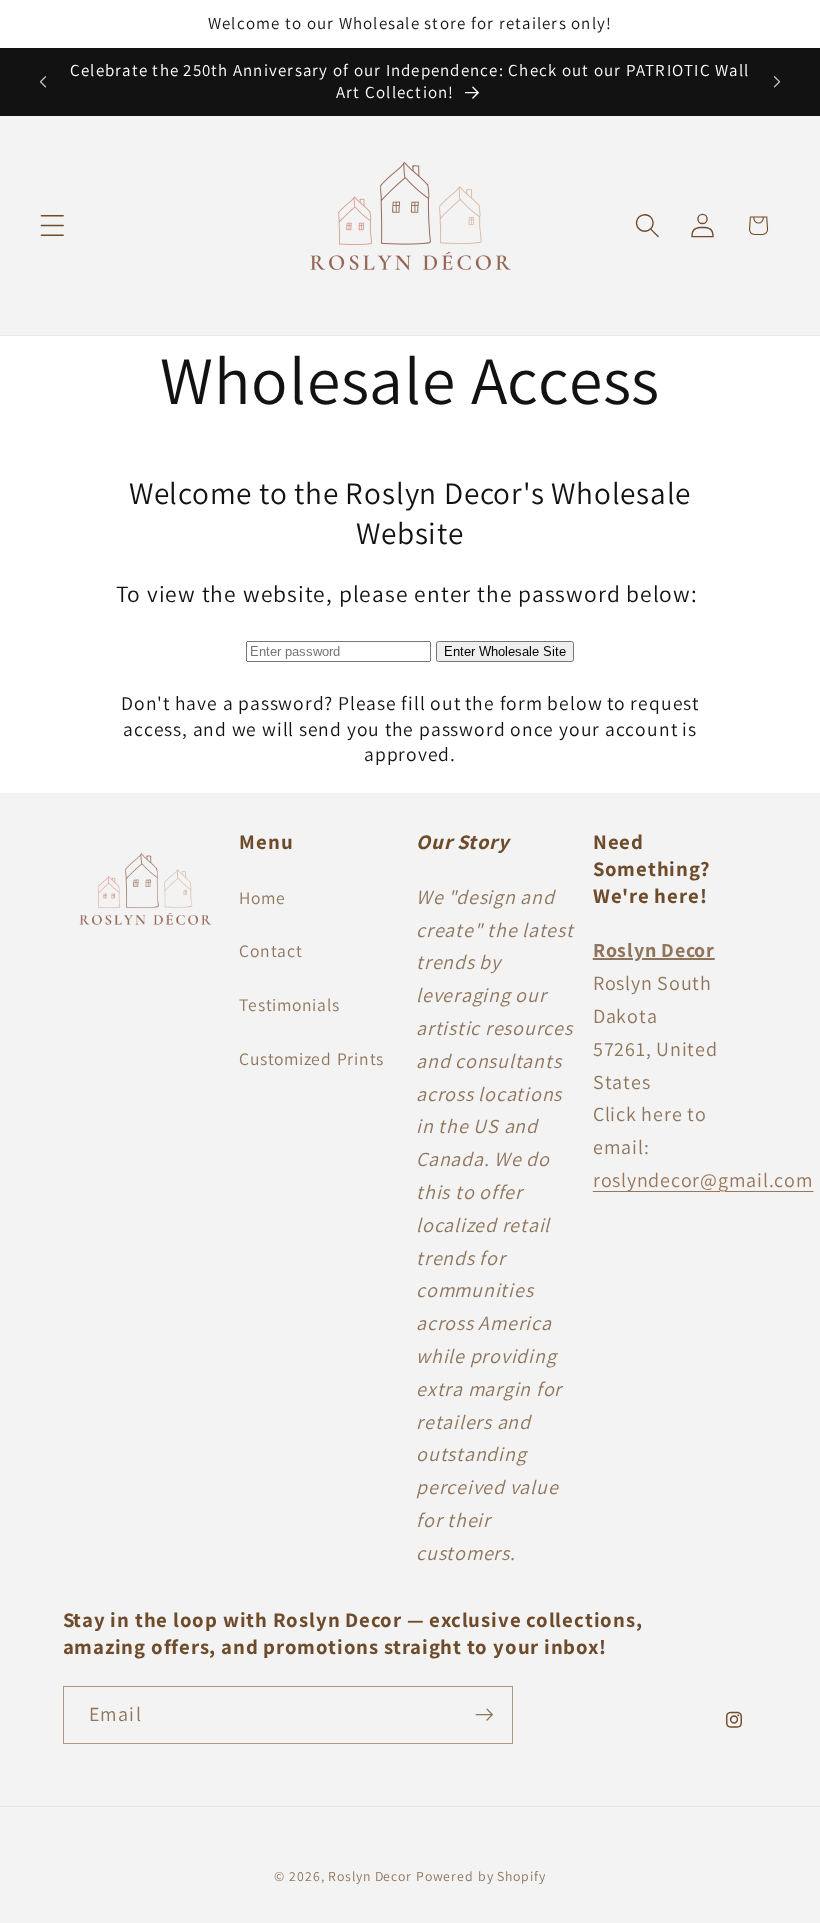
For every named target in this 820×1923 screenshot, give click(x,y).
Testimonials (289, 1004)
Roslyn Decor (370, 1876)
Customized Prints (311, 1058)
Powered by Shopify (481, 1876)
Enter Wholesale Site (505, 651)
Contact (270, 950)
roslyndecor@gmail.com (703, 1180)
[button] (52, 225)
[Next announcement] (777, 82)
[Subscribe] (484, 1715)
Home (262, 897)
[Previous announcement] (43, 82)
